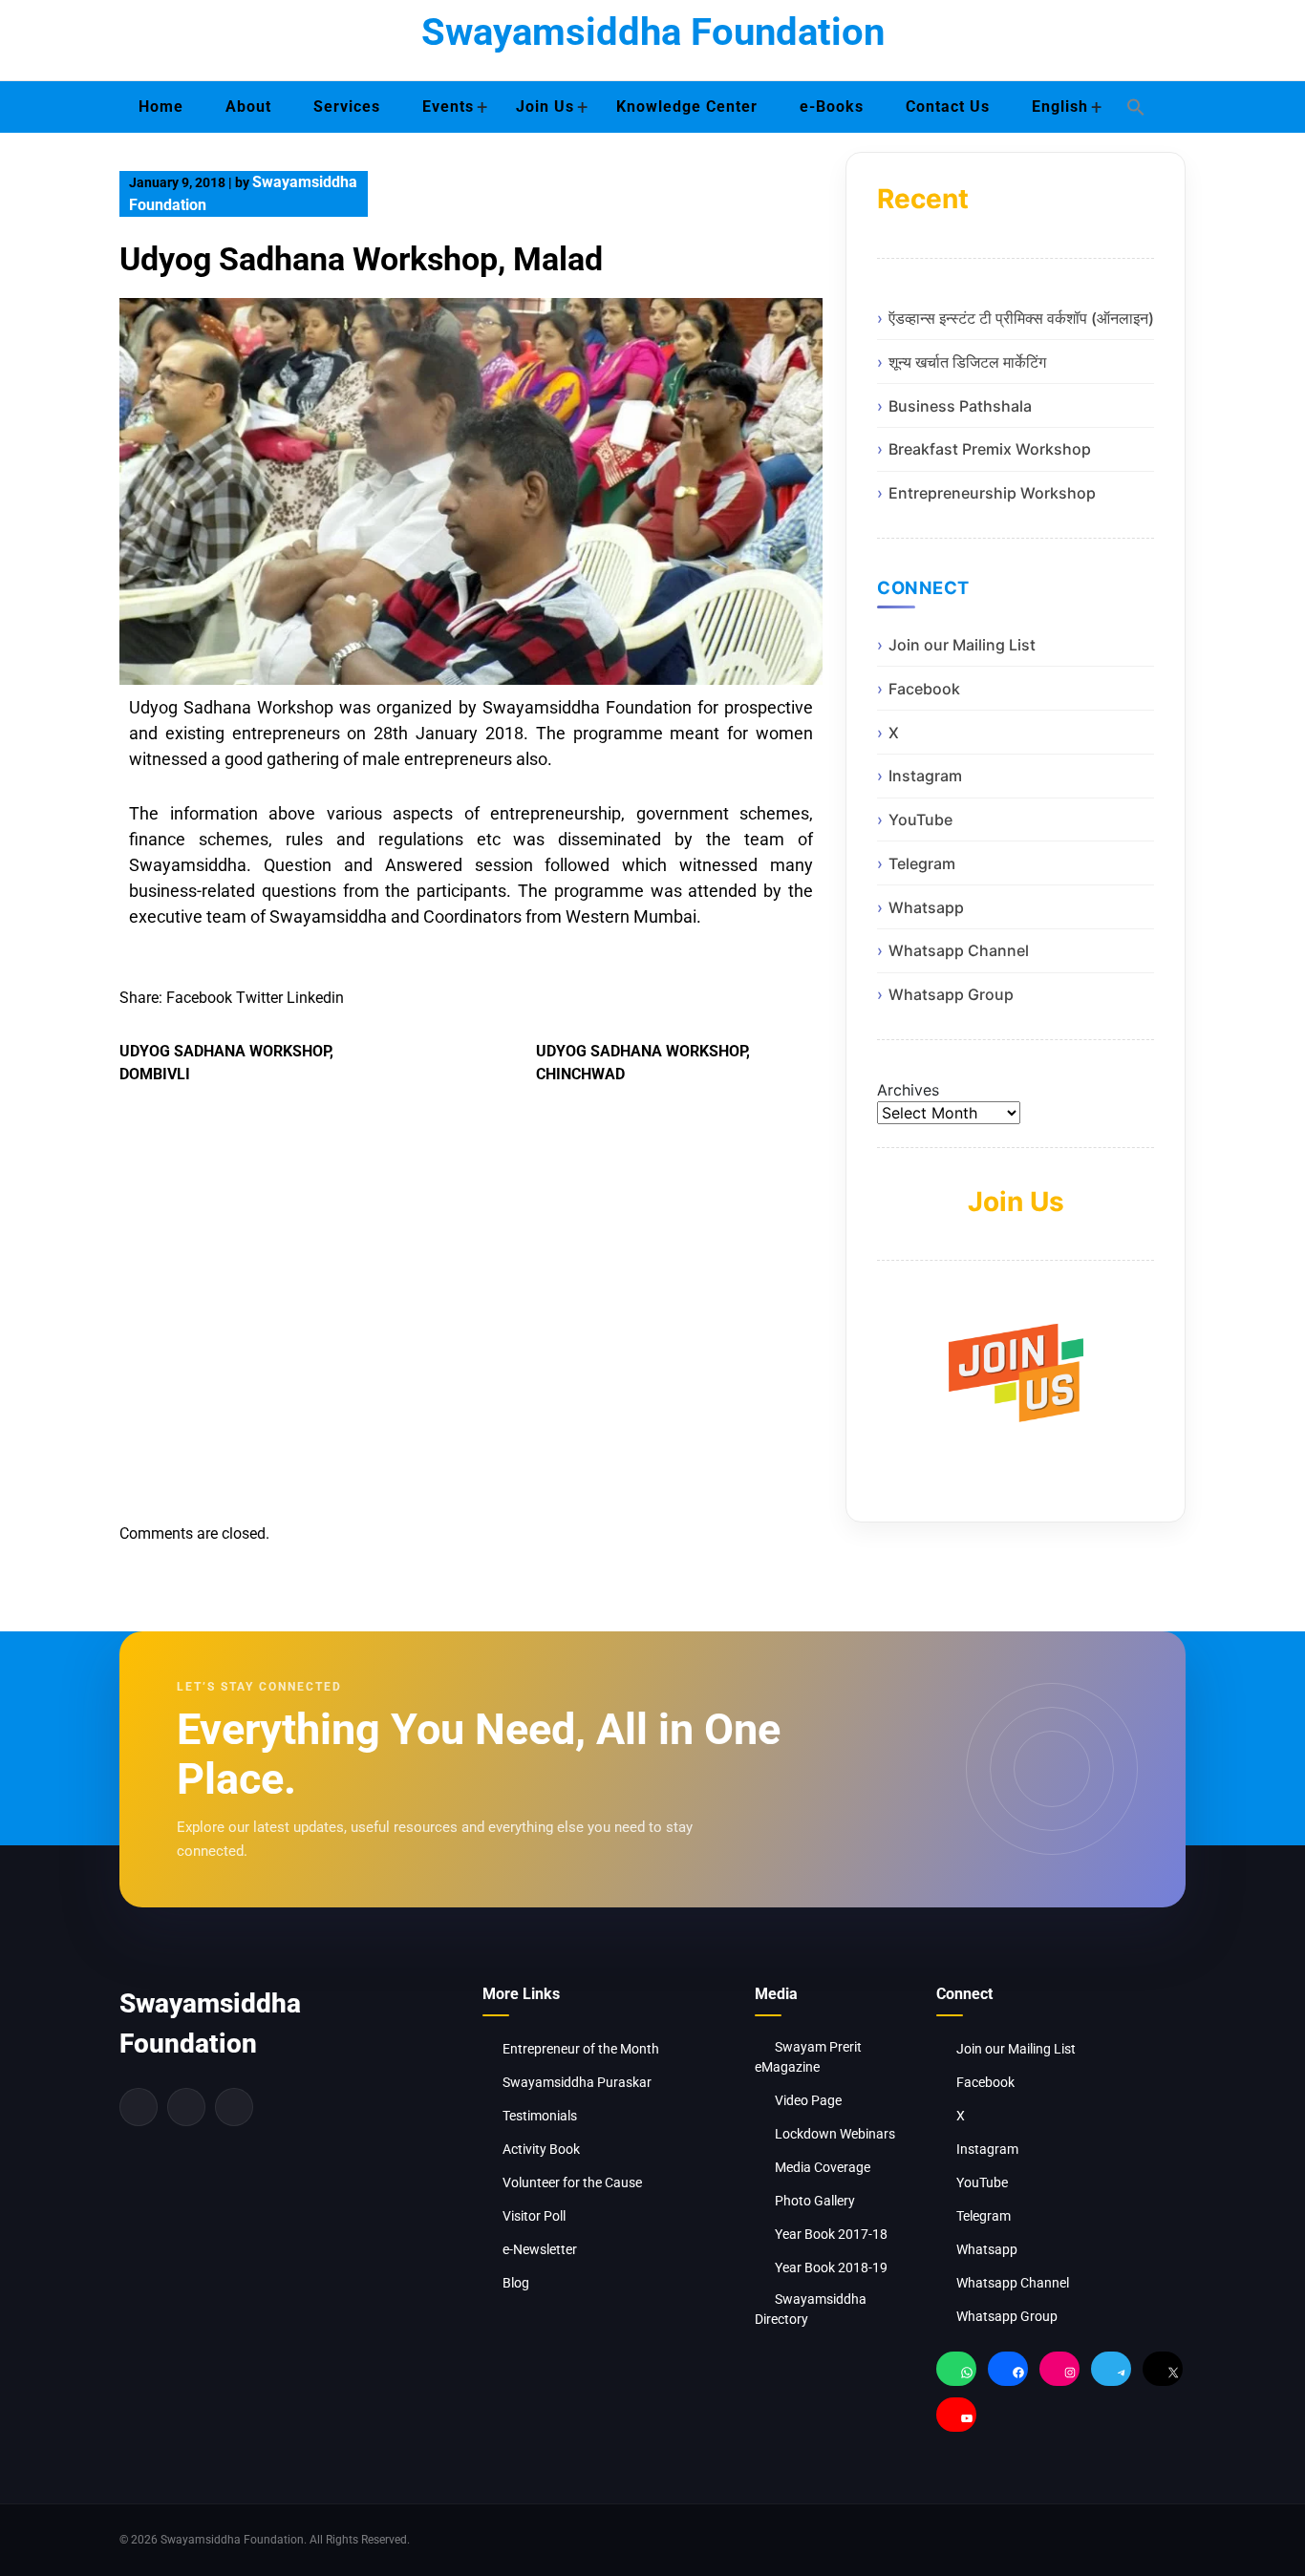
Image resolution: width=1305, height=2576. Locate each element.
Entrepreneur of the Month (581, 2049)
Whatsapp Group (951, 994)
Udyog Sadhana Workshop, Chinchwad (643, 1063)
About (248, 106)
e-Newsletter (540, 2249)
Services (347, 106)
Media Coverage (823, 2167)
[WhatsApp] (956, 2373)
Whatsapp (926, 907)
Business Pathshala (960, 406)
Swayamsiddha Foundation (653, 32)
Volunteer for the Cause (572, 2182)
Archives (908, 1090)
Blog (516, 2283)
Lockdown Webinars (835, 2134)
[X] (1163, 2373)
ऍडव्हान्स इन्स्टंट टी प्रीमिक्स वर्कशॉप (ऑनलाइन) (1021, 318)
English (1060, 106)
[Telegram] (1111, 2373)
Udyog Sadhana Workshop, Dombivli (226, 1063)
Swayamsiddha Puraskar (577, 2082)
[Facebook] (139, 2107)
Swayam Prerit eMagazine (808, 2057)
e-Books (832, 106)
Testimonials (540, 2116)
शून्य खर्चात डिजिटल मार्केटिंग (967, 362)
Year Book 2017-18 (831, 2234)
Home (161, 106)
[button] (1136, 107)
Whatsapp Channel (959, 950)
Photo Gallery (815, 2201)
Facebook (924, 689)
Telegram (922, 863)
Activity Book (541, 2149)
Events (448, 106)
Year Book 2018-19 (831, 2267)
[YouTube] (956, 2419)
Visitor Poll (534, 2216)
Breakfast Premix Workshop (990, 449)
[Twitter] (186, 2107)
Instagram (925, 776)
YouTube (920, 820)
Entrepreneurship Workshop (992, 493)
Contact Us (948, 106)
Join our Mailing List (962, 645)
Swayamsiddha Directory (811, 2309)
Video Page (808, 2100)
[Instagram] (234, 2107)
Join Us (545, 106)
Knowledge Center (687, 106)
